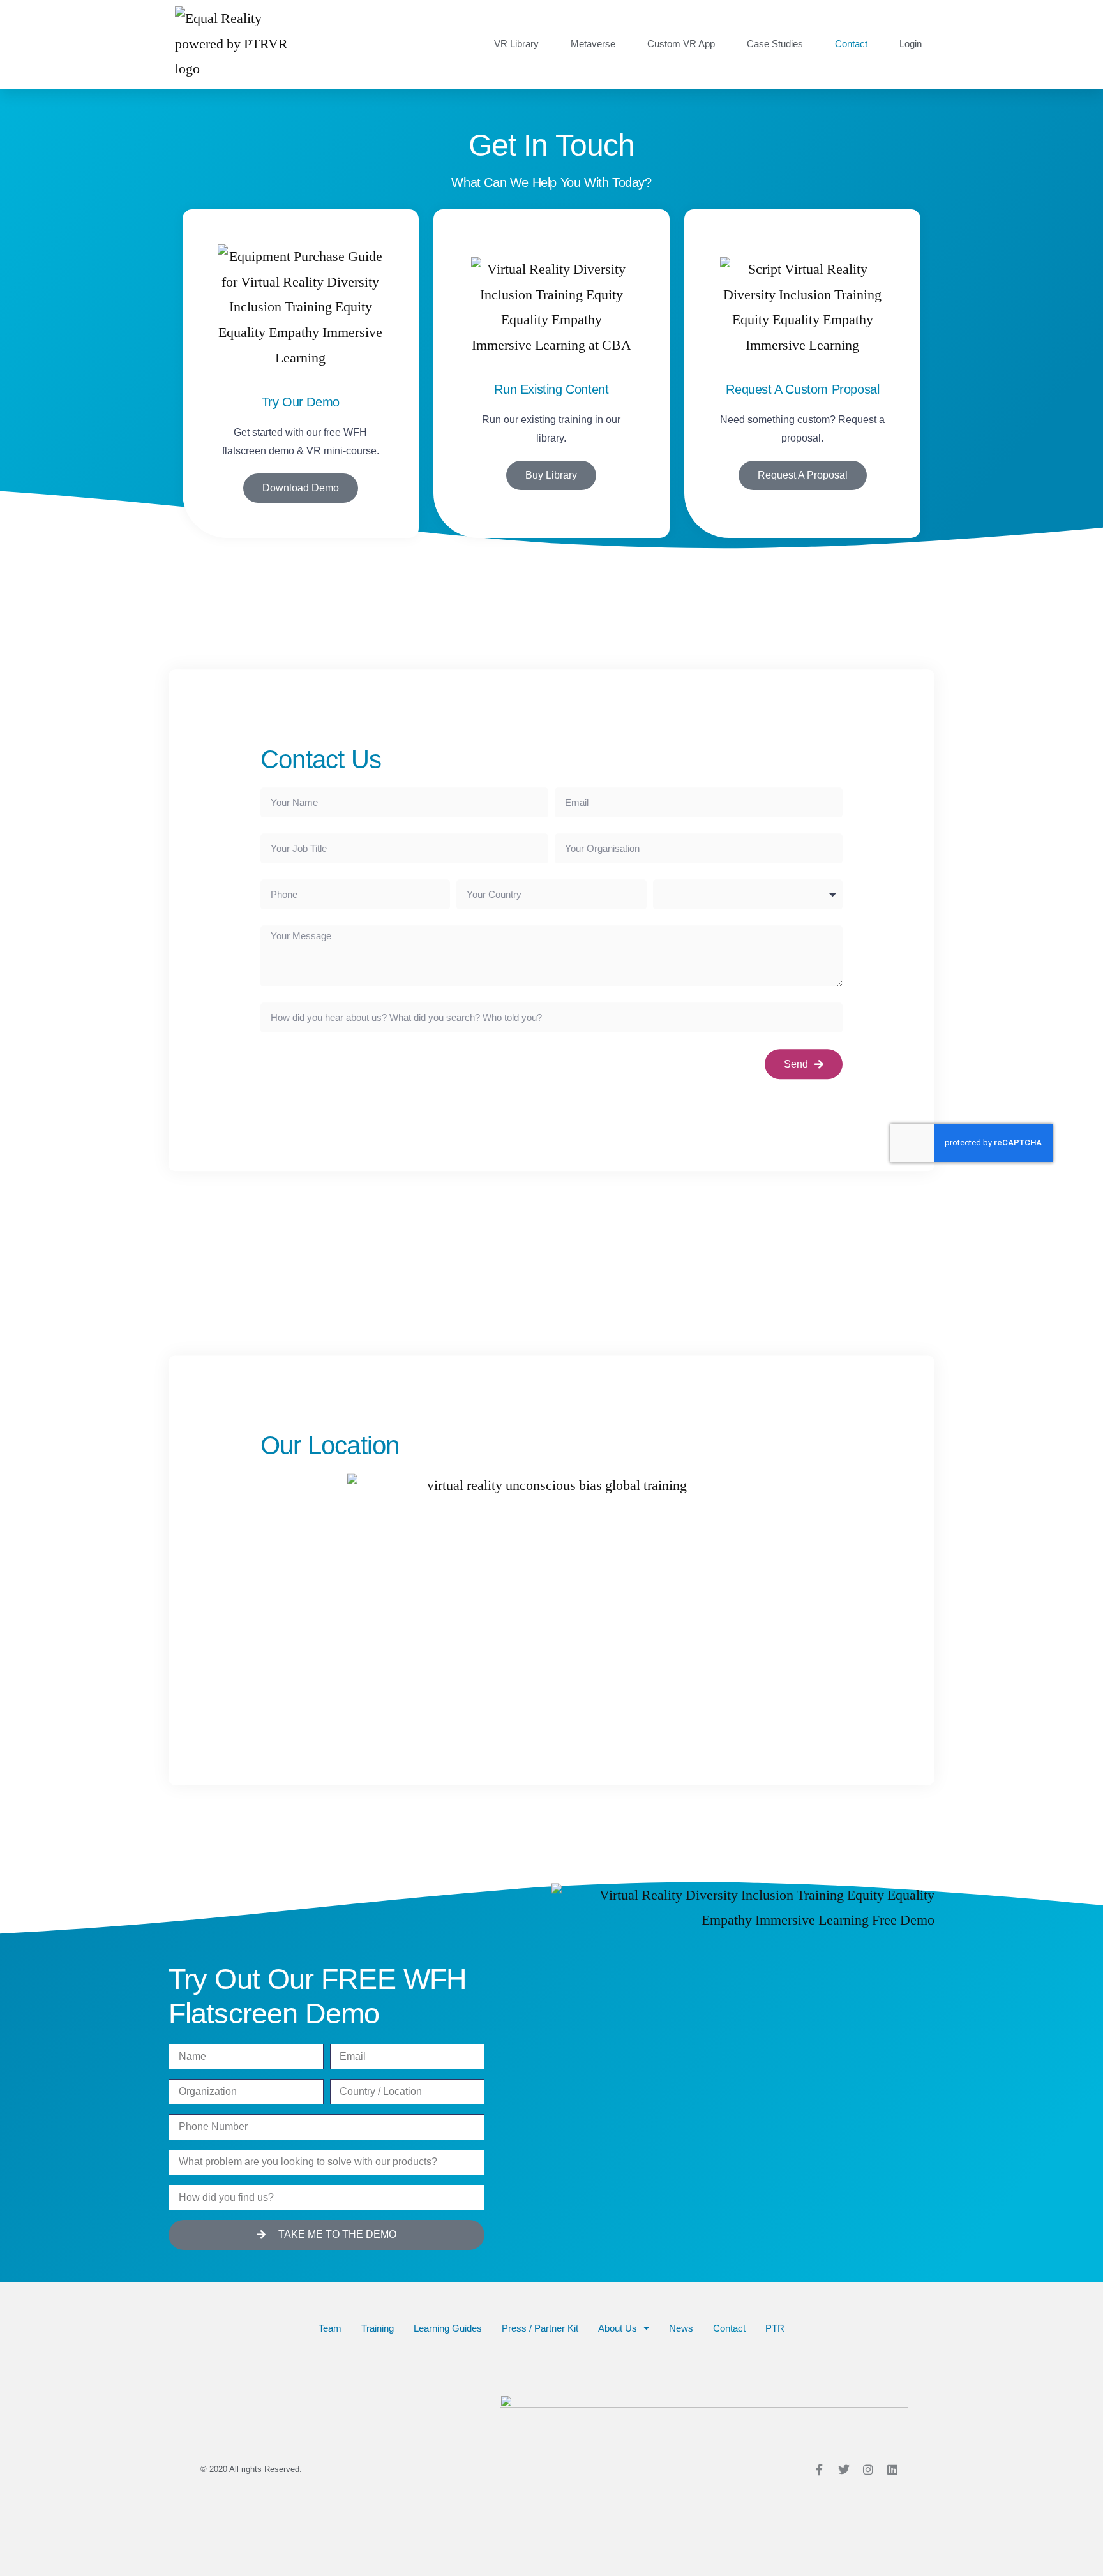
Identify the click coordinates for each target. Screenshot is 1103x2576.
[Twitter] (844, 2469)
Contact (851, 44)
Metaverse (593, 44)
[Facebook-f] (820, 2469)
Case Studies (775, 44)
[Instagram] (868, 2469)
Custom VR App (681, 44)
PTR (775, 2328)
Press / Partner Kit (540, 2328)
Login (911, 44)
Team (330, 2328)
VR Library (516, 44)
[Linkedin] (892, 2469)
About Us (618, 2328)
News (681, 2328)
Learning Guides (448, 2328)
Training (378, 2328)
